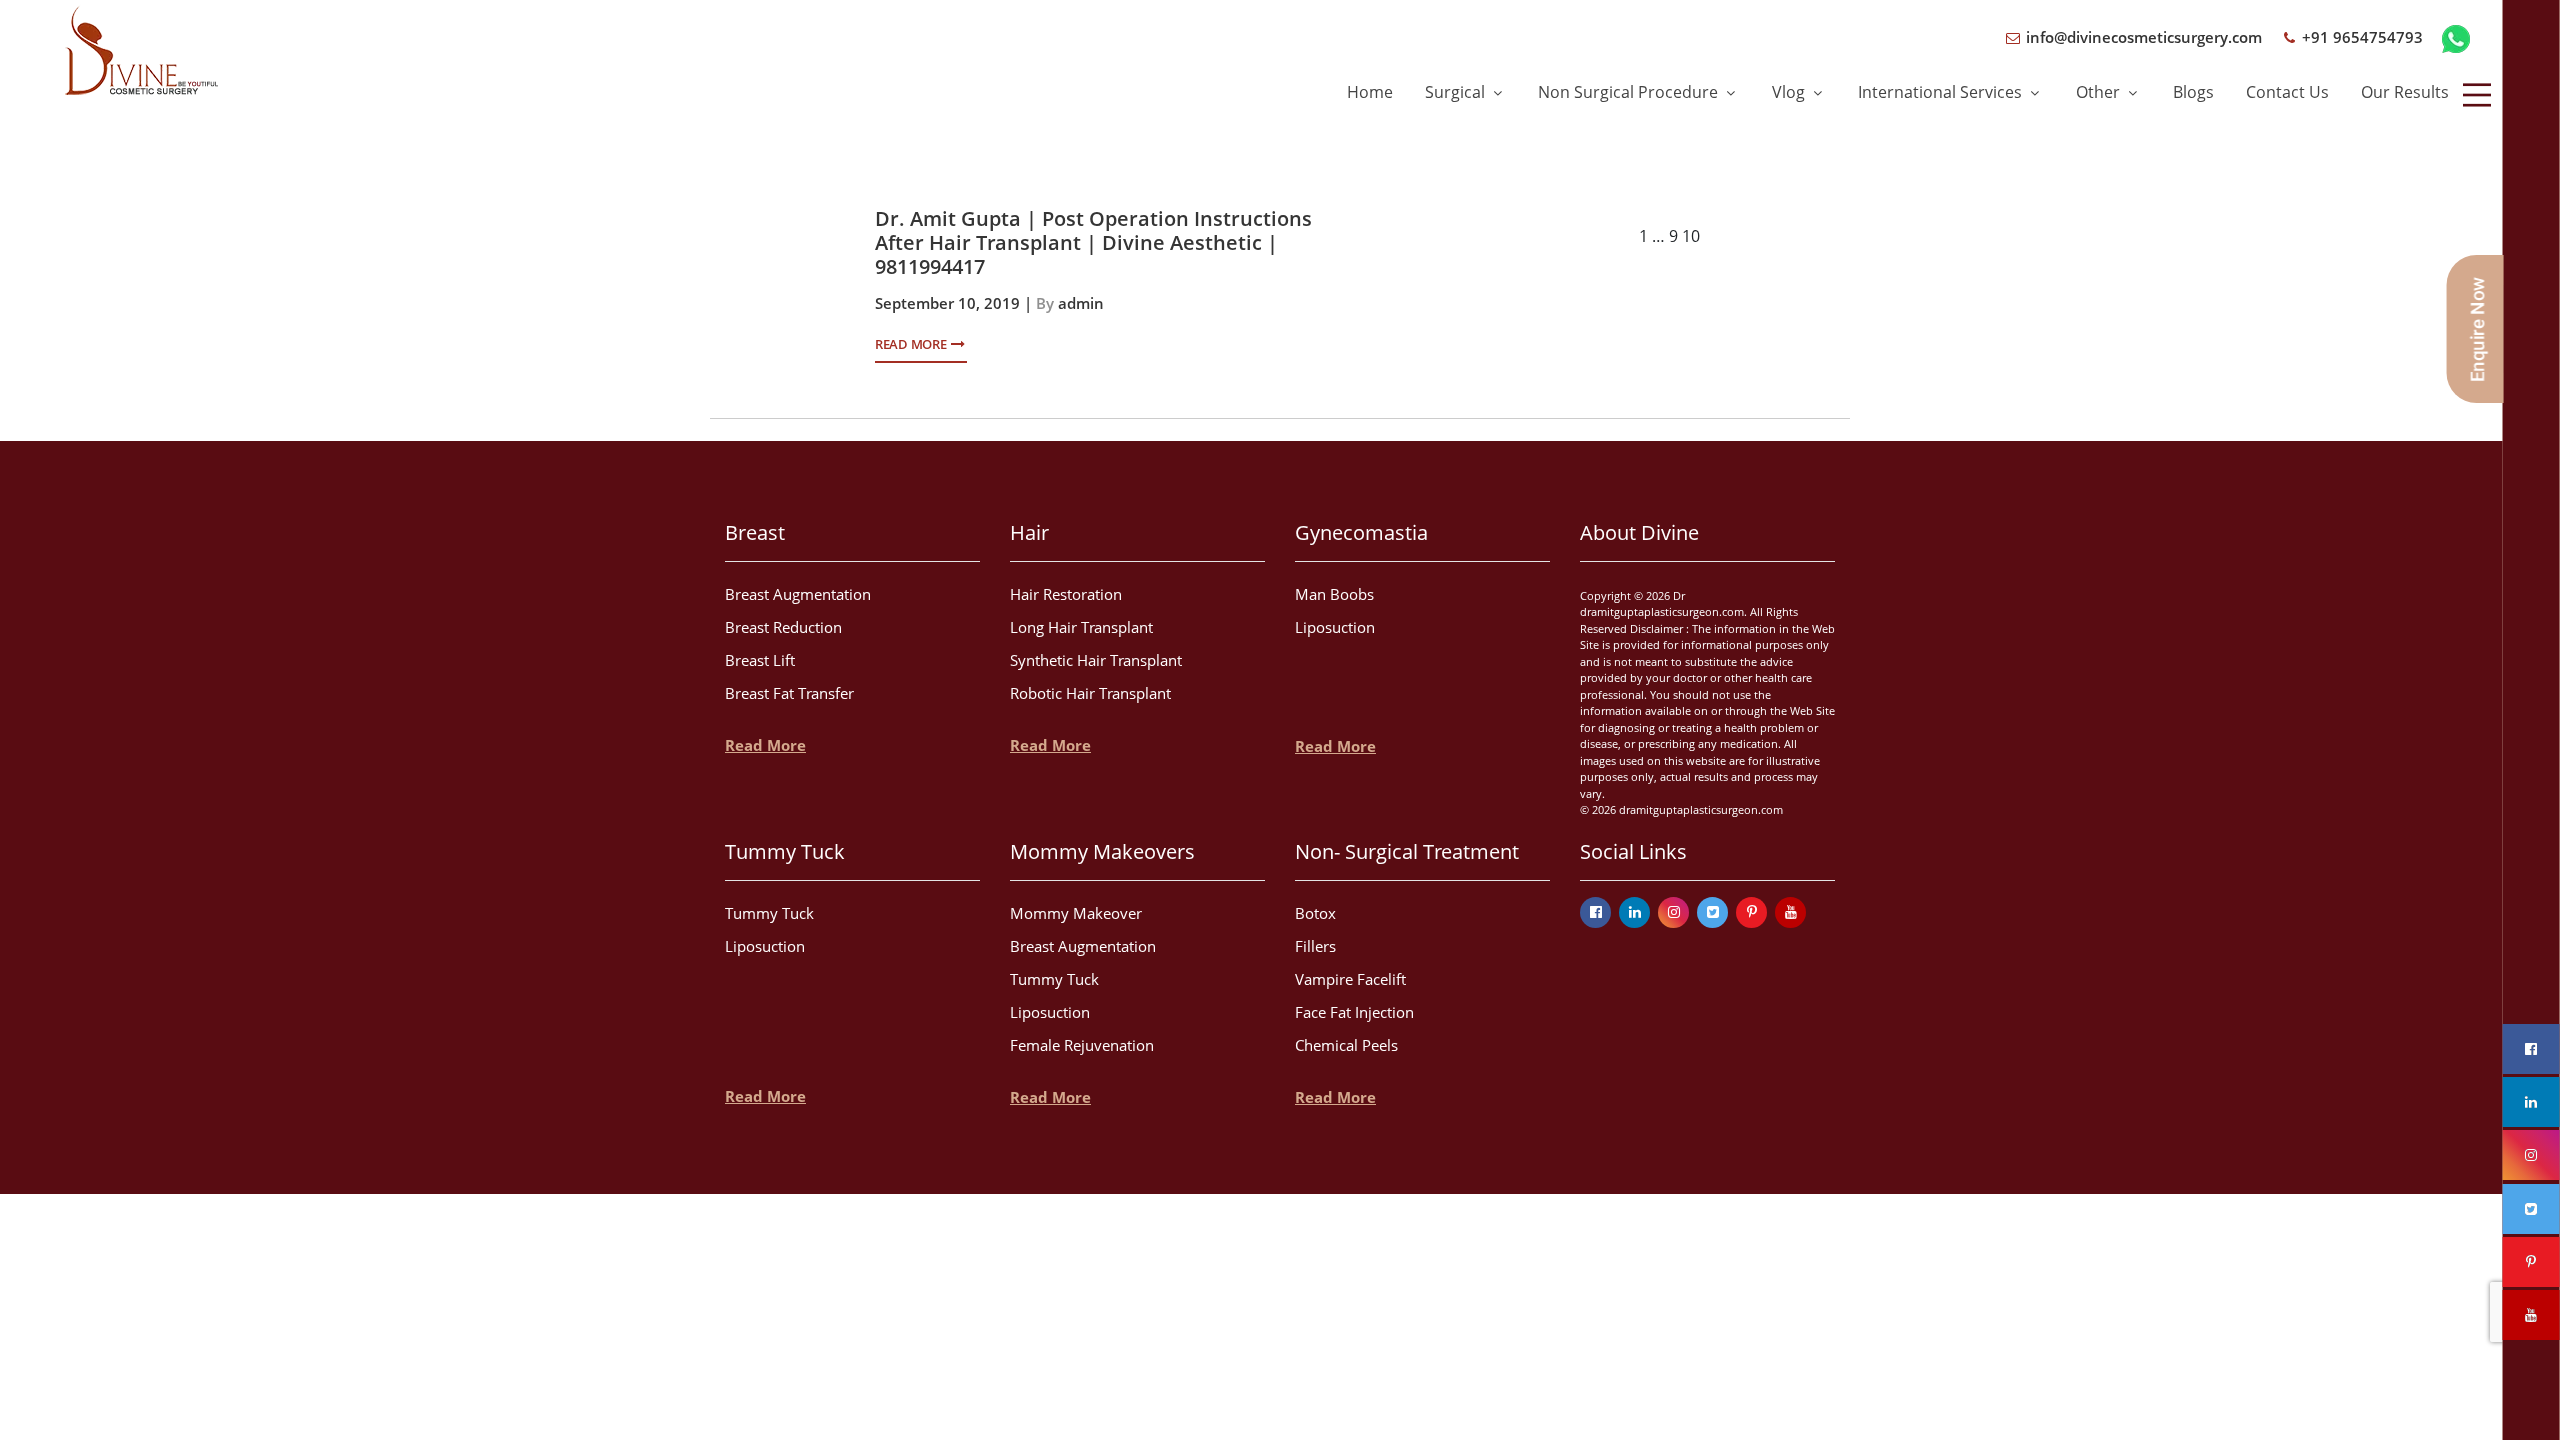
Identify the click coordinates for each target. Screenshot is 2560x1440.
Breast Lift (760, 660)
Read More (912, 344)
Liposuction (1335, 627)
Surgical (1457, 92)
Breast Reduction (783, 627)
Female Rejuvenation (1082, 1045)
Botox (1315, 913)
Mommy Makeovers (1102, 851)
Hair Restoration (1066, 594)
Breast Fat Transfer (789, 693)
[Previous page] (1485, 237)
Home (1370, 92)
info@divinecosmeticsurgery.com (2142, 37)
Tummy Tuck (785, 851)
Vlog (1790, 92)
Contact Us (2287, 92)
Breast (755, 532)
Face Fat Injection (1354, 1012)
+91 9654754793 (2360, 37)
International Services (1942, 92)
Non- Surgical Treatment (1407, 851)
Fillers (1315, 946)
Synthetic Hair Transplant (1096, 660)
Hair (1029, 532)
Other (2100, 92)
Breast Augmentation (798, 594)
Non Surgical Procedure (1630, 92)
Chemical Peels (1346, 1045)
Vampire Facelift (1350, 979)
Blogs (2193, 92)
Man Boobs (1334, 594)
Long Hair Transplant (1081, 627)
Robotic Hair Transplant (1090, 693)
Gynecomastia (1361, 532)
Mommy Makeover (1076, 913)
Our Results (2405, 92)
